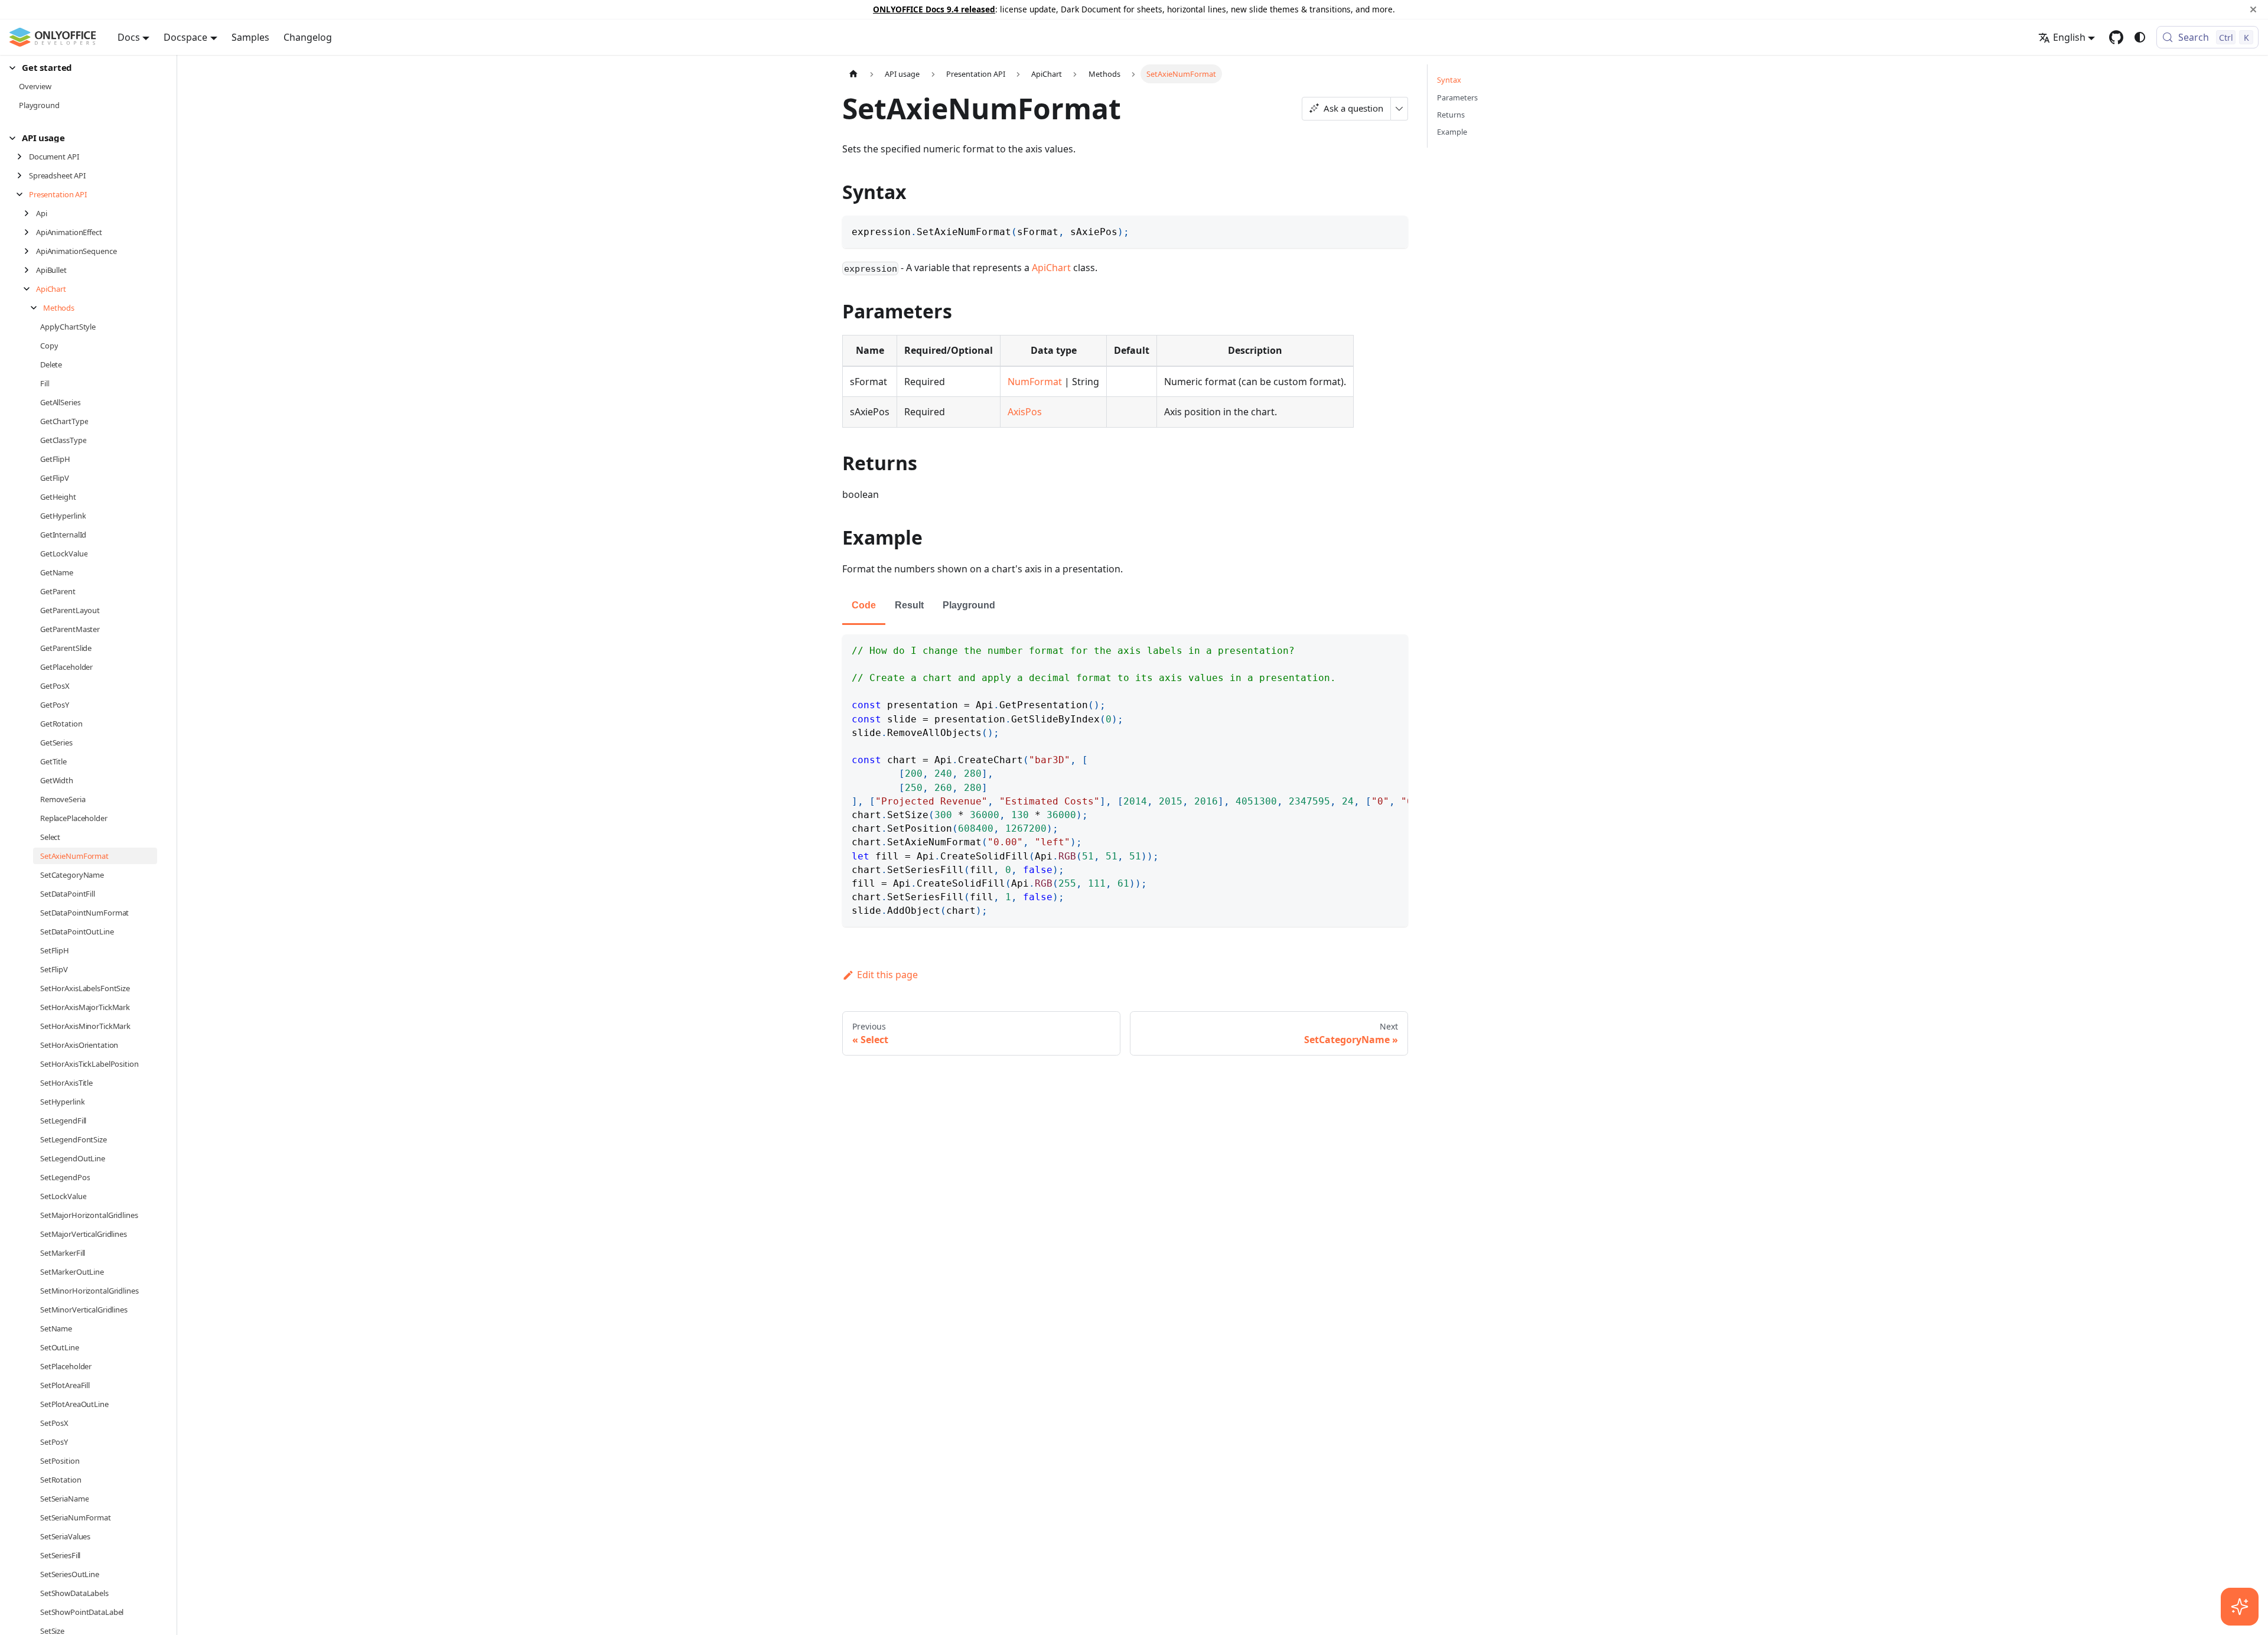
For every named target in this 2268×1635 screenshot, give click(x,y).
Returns (1451, 115)
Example (1452, 132)
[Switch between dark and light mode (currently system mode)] (2140, 37)
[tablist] (1125, 606)
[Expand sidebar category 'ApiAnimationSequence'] (30, 251)
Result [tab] (909, 605)
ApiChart (1051, 268)
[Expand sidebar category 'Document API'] (23, 157)
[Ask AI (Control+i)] (2240, 1607)
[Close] (2253, 9)
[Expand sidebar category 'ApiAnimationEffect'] (30, 232)
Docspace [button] (185, 37)
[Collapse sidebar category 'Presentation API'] (23, 194)
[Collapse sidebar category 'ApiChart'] (30, 289)
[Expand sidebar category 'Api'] (30, 213)
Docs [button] (129, 37)
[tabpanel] (1125, 781)
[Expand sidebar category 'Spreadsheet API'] (23, 175)
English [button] (2069, 37)
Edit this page (887, 975)
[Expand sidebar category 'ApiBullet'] (30, 270)
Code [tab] (864, 605)
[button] (83, 68)
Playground (969, 605)
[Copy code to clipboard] (1394, 230)
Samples (250, 37)
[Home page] (853, 74)
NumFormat (1035, 382)
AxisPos (1025, 412)
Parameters (1457, 97)
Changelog (308, 37)
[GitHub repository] (2116, 37)
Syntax (1449, 80)
